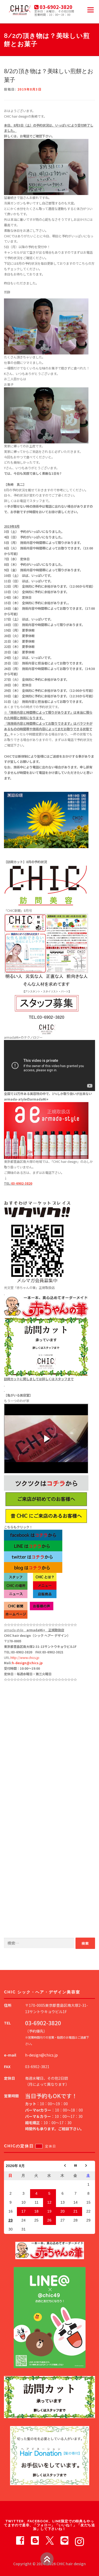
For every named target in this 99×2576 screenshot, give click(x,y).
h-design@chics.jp (27, 1663)
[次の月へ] (89, 2166)
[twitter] (50, 2540)
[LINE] (64, 2540)
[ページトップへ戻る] (47, 2559)
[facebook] (20, 2540)
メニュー (90, 10)
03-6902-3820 (22, 1183)
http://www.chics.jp (25, 1658)
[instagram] (79, 2540)
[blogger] (35, 2540)
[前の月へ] (62, 2166)
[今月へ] (75, 2166)
